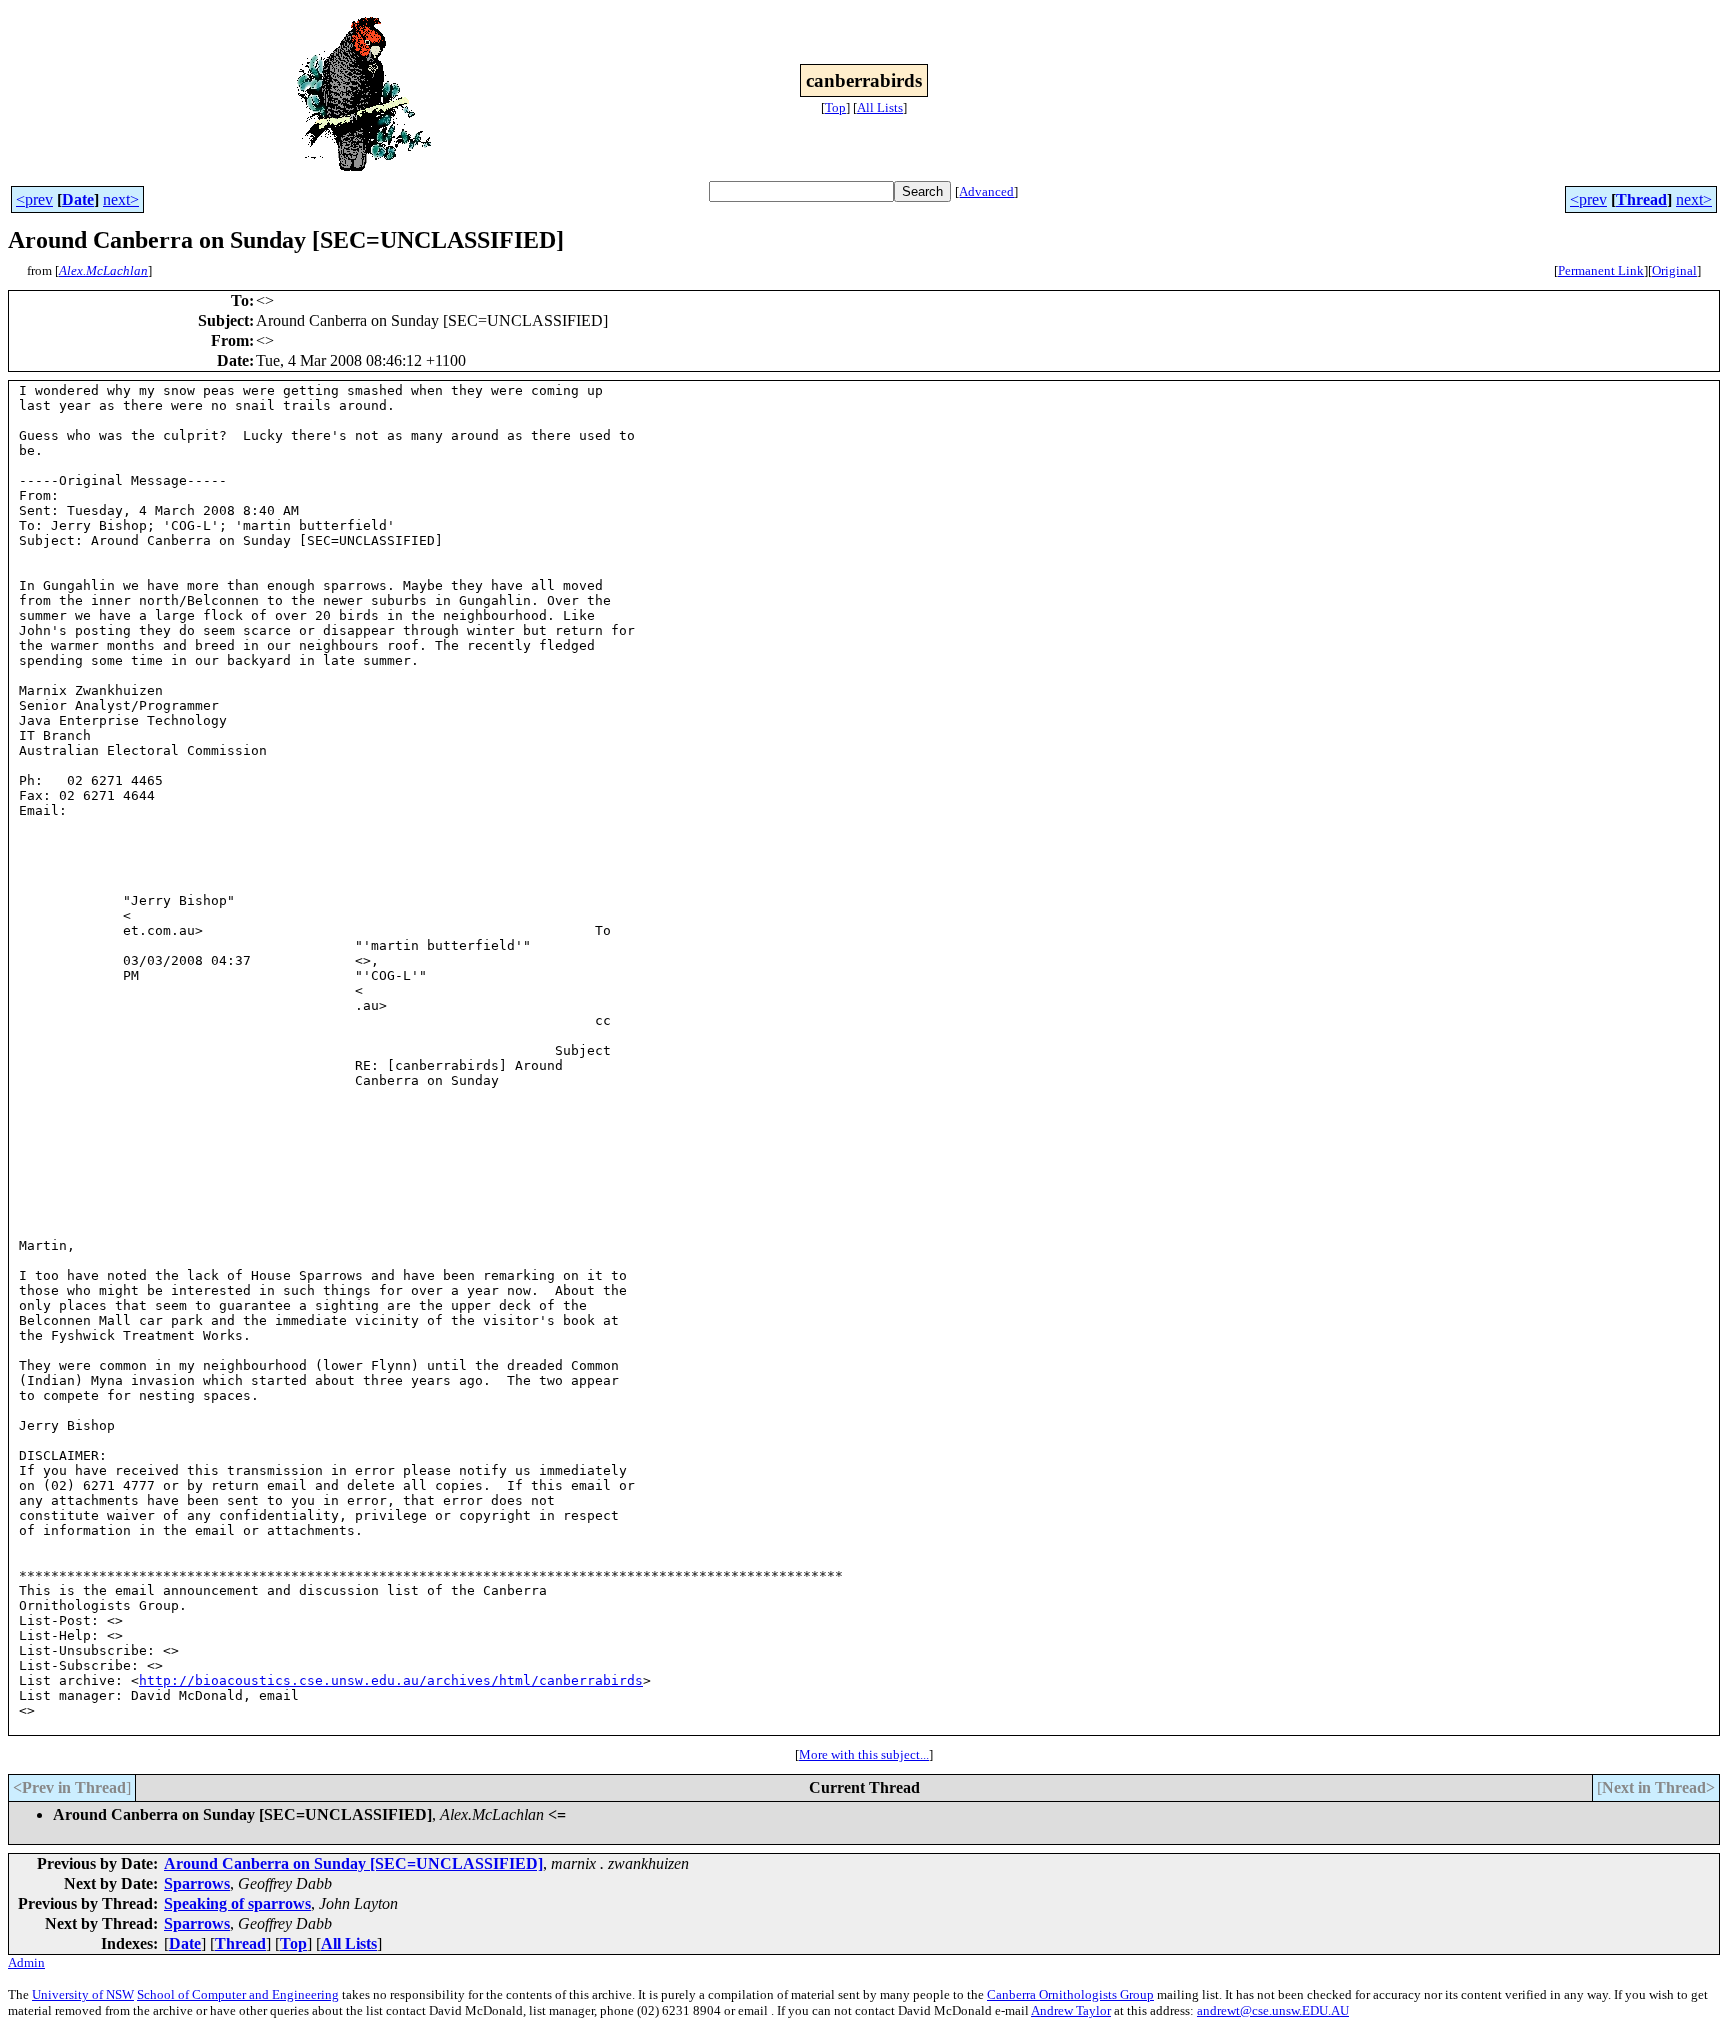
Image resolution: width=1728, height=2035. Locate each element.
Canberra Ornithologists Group (1070, 1994)
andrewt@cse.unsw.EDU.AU (1273, 2010)
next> (121, 199)
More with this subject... (864, 1754)
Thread (1641, 199)
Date (78, 199)
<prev (34, 199)
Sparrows (197, 1883)
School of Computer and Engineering (238, 1994)
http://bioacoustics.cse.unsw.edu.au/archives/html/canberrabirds (391, 1680)
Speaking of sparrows (237, 1903)
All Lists (880, 107)
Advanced (986, 191)
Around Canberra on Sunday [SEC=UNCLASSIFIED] (353, 1863)
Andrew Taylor (1071, 2010)
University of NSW (83, 1994)
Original (1674, 270)
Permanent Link (1601, 270)
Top (835, 107)
